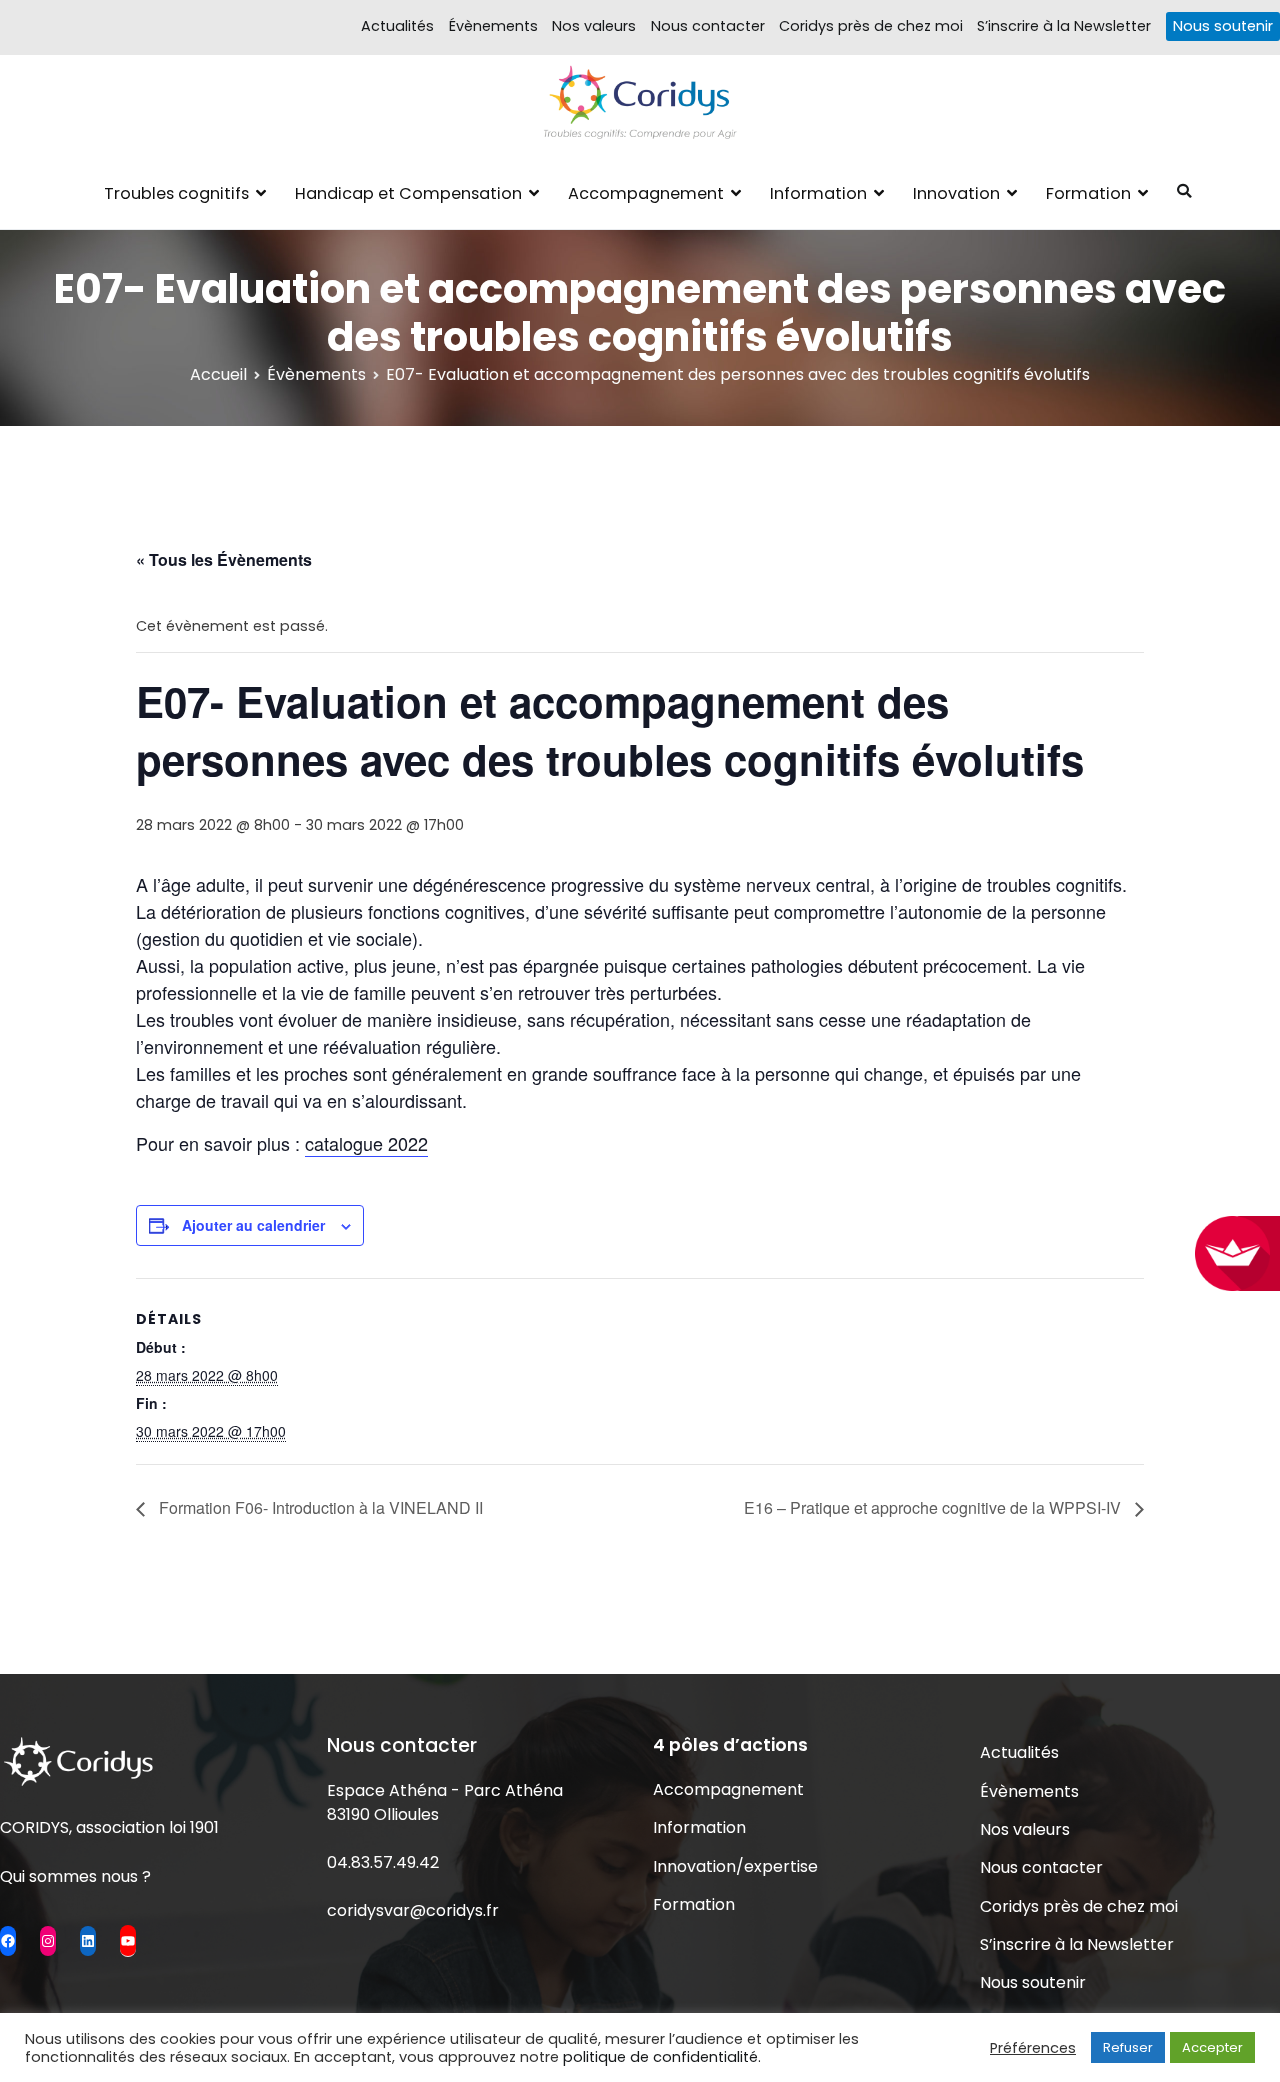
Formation (1088, 193)
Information (818, 193)
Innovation (956, 193)
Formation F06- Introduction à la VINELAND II (319, 1507)
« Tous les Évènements (224, 559)
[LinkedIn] (88, 1941)
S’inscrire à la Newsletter (1064, 26)
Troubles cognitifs (176, 193)
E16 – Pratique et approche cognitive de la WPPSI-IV (934, 1507)
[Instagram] (48, 1941)
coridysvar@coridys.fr (413, 1910)
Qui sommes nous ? (75, 1876)
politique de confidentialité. (662, 2057)
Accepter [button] (1212, 2047)
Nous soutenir (1223, 26)
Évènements (493, 26)
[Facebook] (8, 1941)
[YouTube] (128, 1940)
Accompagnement (646, 193)
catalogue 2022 (366, 1143)
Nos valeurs (594, 26)
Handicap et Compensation (408, 193)
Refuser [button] (1128, 2047)
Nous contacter (708, 26)
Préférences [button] (1033, 2048)
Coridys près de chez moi (871, 26)
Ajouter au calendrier (253, 1225)
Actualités (397, 26)
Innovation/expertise (735, 1866)
